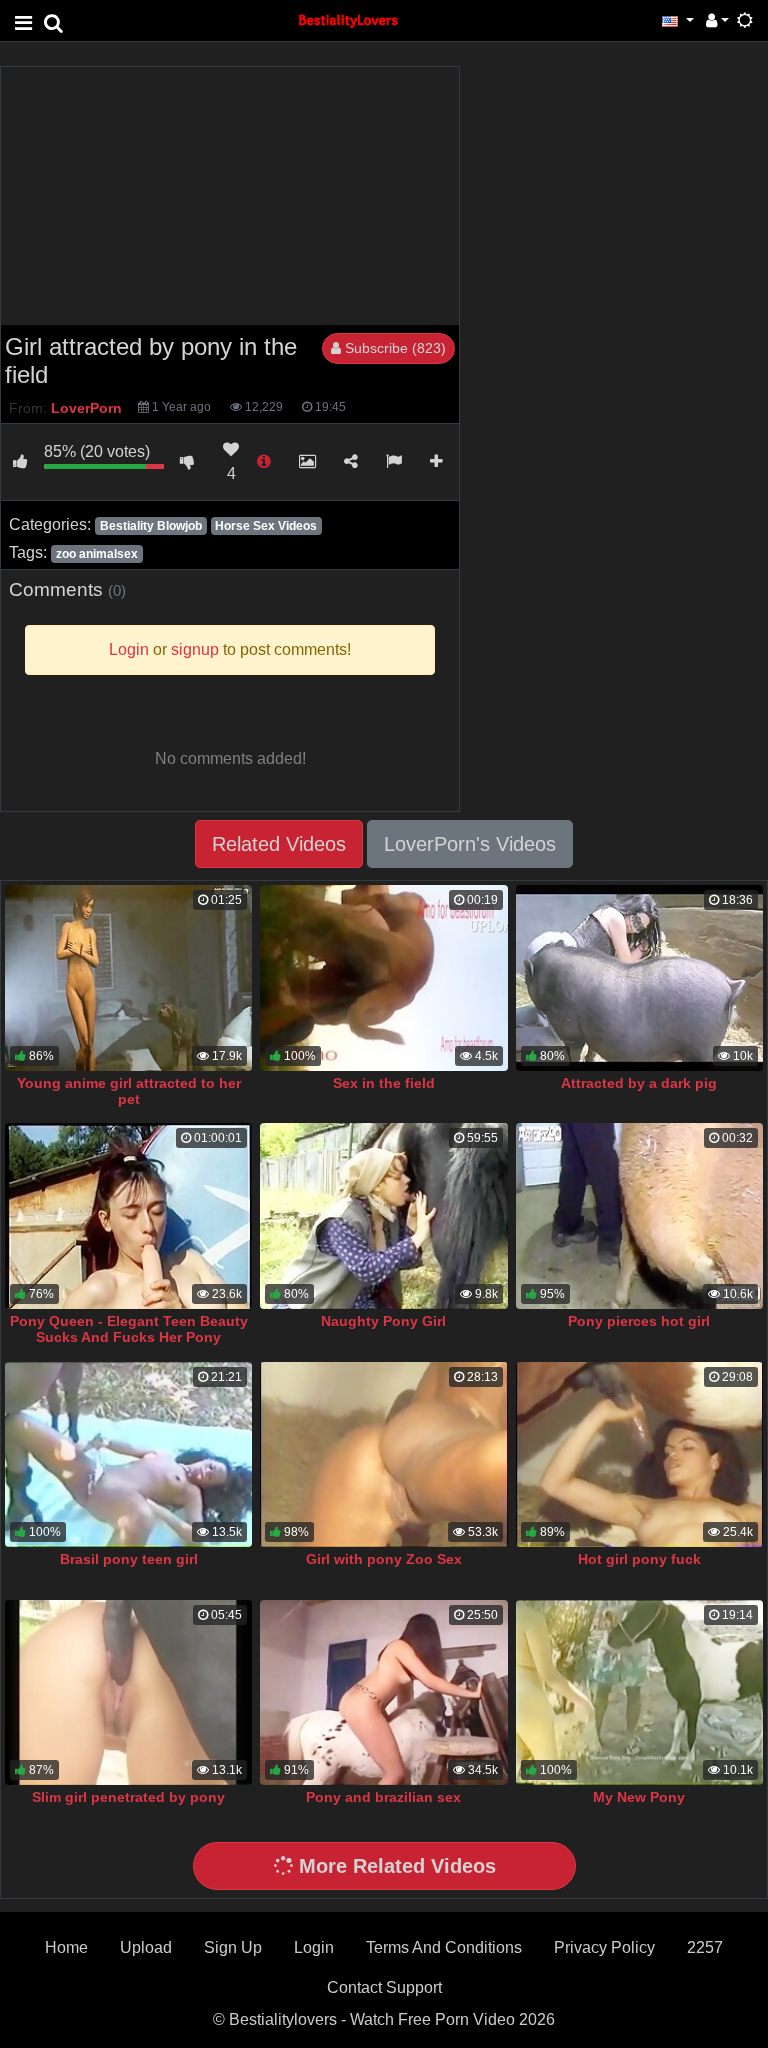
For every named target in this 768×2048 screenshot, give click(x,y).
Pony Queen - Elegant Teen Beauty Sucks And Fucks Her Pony (129, 1329)
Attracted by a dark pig (639, 1083)
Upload (146, 1947)
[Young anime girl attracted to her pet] (128, 977)
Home (66, 1947)
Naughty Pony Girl (383, 1321)
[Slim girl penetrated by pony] (128, 1692)
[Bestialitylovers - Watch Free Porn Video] (349, 19)
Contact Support (384, 1987)
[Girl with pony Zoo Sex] (383, 1454)
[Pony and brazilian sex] (383, 1692)
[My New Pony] (639, 1692)
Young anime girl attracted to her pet (129, 1091)
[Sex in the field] (383, 977)
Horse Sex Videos (266, 526)
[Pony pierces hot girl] (639, 1215)
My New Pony (639, 1797)
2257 (705, 1947)
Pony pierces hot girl (639, 1321)
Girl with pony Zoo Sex (384, 1559)
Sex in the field (384, 1083)
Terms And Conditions (444, 1947)
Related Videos (279, 844)
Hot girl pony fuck (639, 1559)
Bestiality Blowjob (151, 526)
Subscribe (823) (393, 348)
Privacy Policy (604, 1947)
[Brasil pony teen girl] (128, 1454)
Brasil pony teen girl (129, 1559)
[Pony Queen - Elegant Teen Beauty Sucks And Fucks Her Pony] (128, 1215)
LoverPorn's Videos (470, 844)
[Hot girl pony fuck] (639, 1454)
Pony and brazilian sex (383, 1797)
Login (314, 1947)
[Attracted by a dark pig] (639, 977)
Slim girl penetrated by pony (128, 1797)
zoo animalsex (97, 554)
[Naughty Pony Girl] (383, 1215)
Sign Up (233, 1947)
